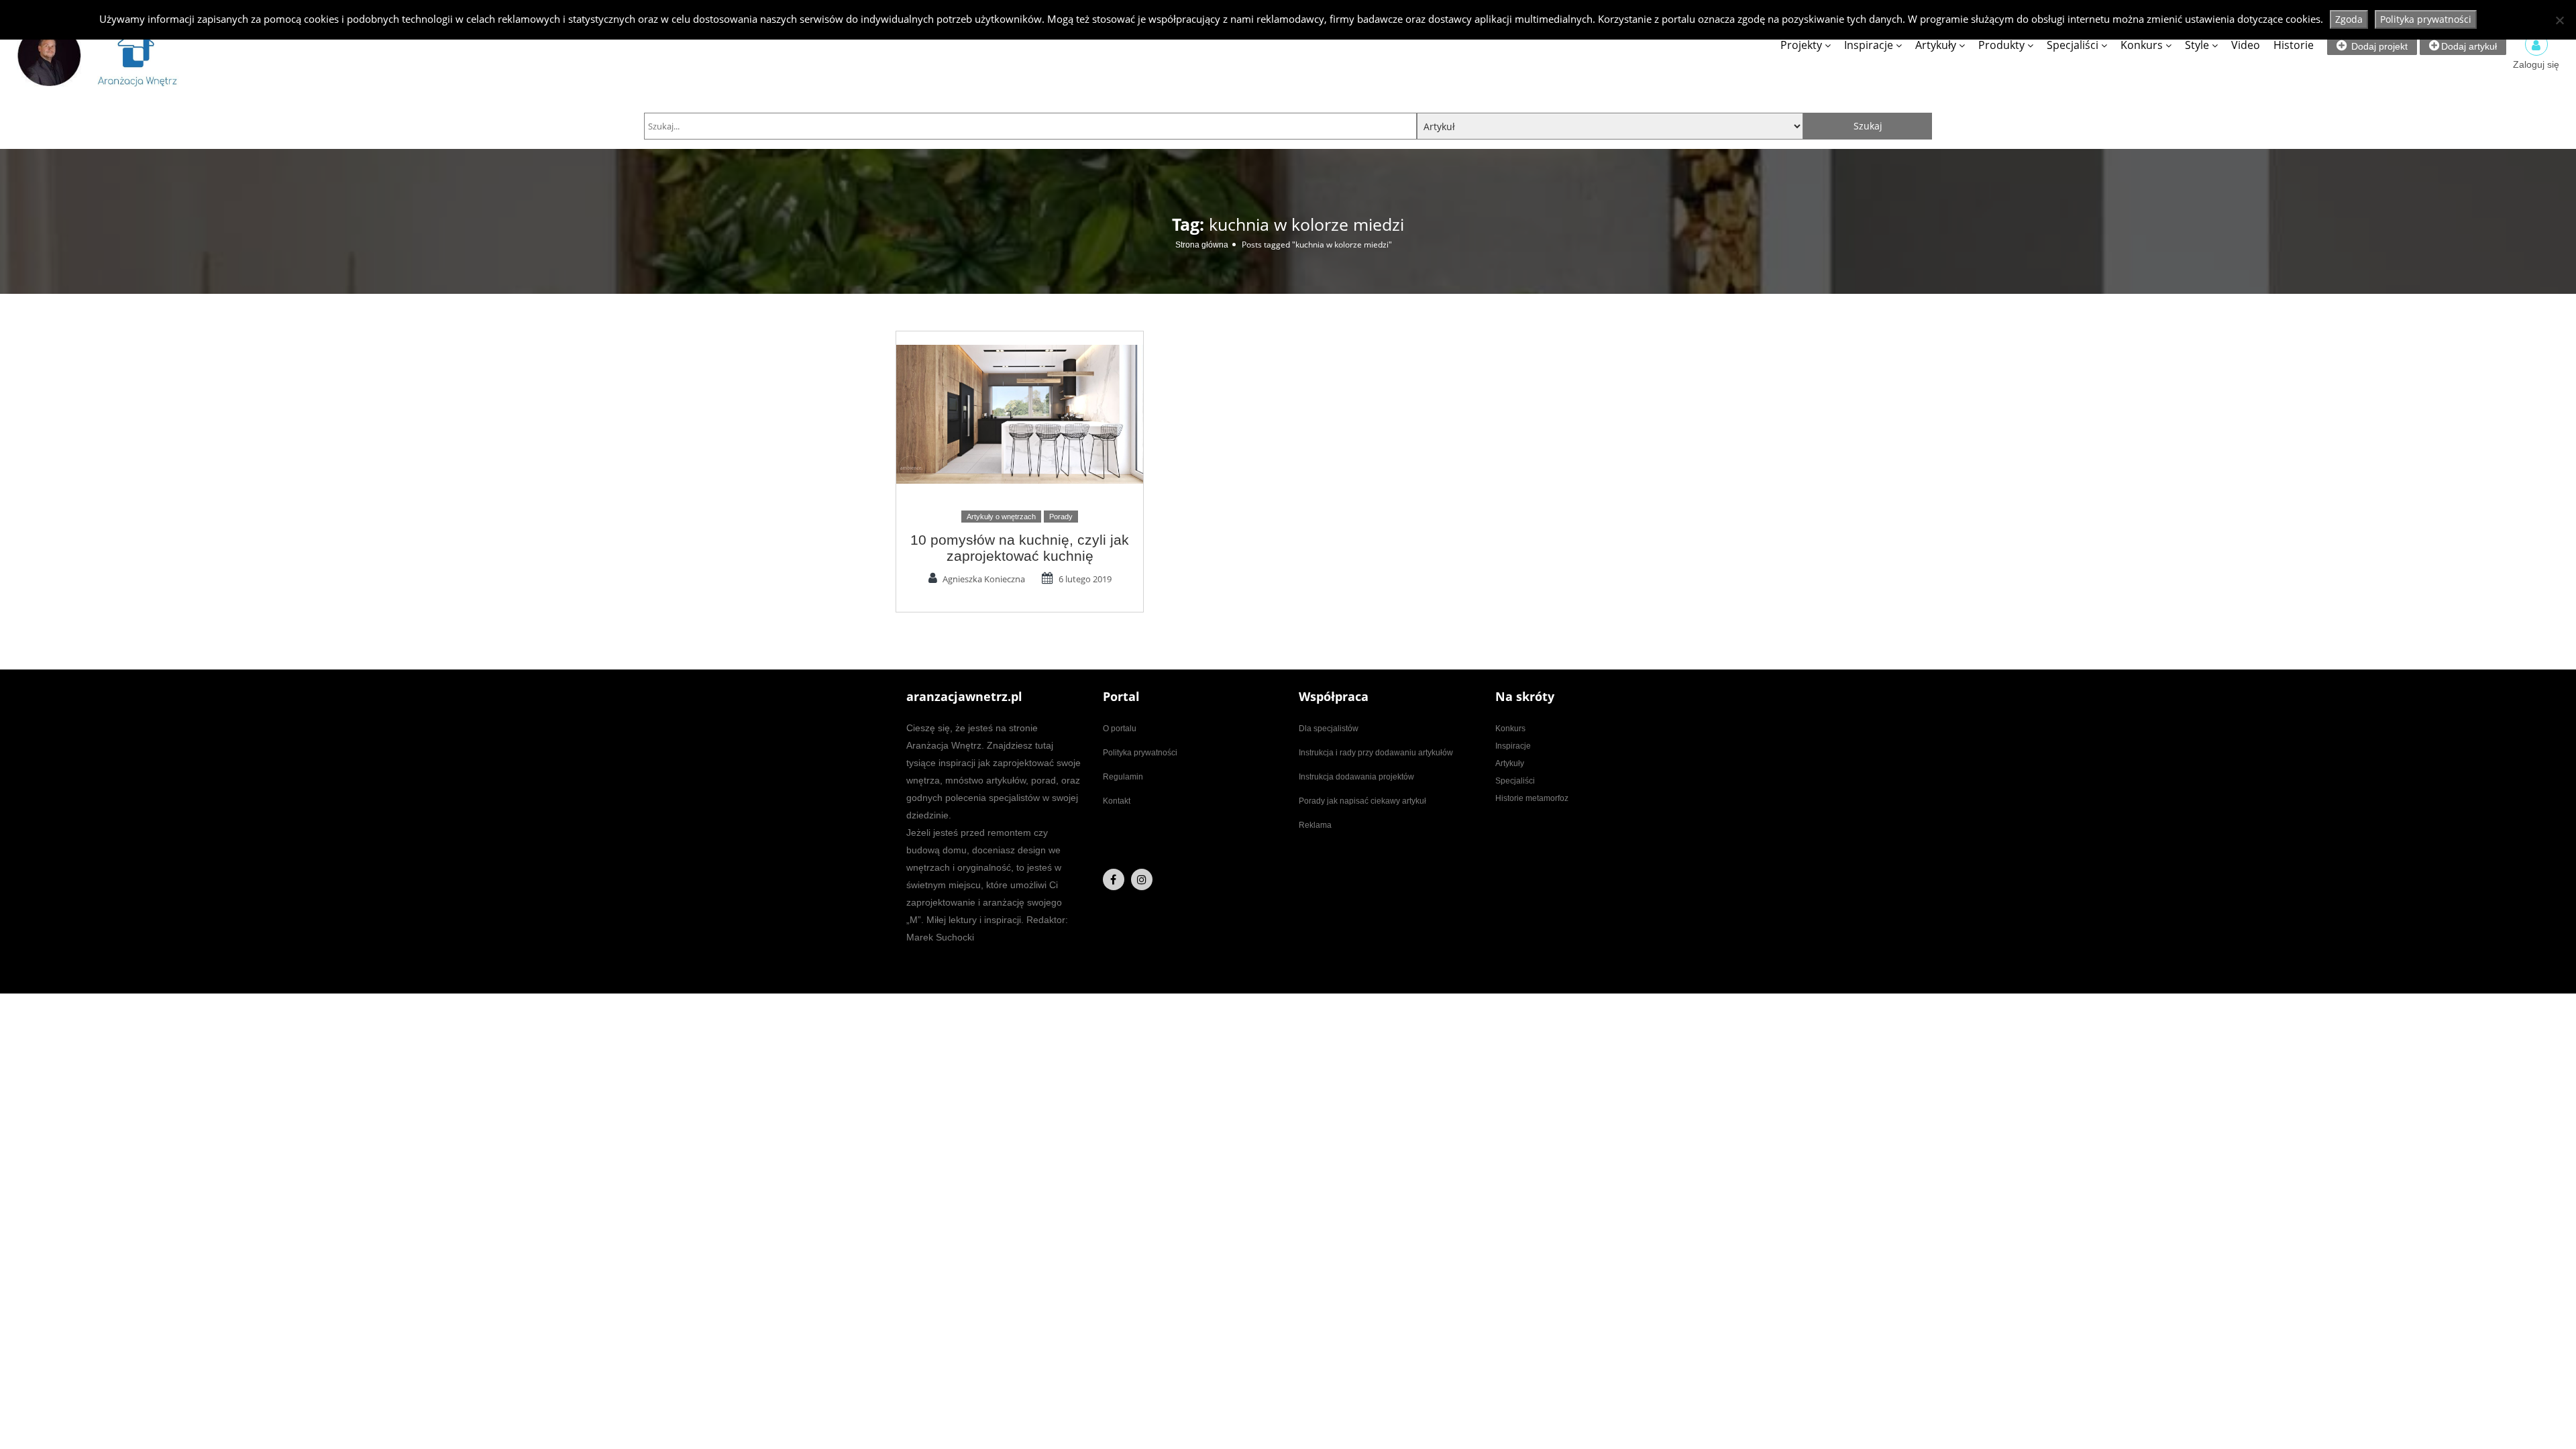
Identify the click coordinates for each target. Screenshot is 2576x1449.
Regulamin (1123, 777)
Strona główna (1202, 245)
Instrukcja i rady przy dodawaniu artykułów (1376, 753)
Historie (2294, 45)
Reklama (1315, 825)
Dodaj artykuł (2469, 46)
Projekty (1801, 45)
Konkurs (2142, 45)
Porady (1061, 517)
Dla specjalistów (1329, 729)
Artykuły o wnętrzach (1001, 517)
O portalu (1120, 729)
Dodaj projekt (2378, 46)
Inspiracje (1869, 45)
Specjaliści (2073, 45)
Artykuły (1936, 45)
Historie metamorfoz (1532, 798)
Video (2246, 45)
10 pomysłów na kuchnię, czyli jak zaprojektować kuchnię (1020, 548)
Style (2197, 45)
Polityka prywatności (1140, 753)
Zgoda (2349, 19)
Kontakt (1117, 801)
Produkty (2001, 45)
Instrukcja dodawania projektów (1356, 777)
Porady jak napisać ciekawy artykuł (1362, 801)
